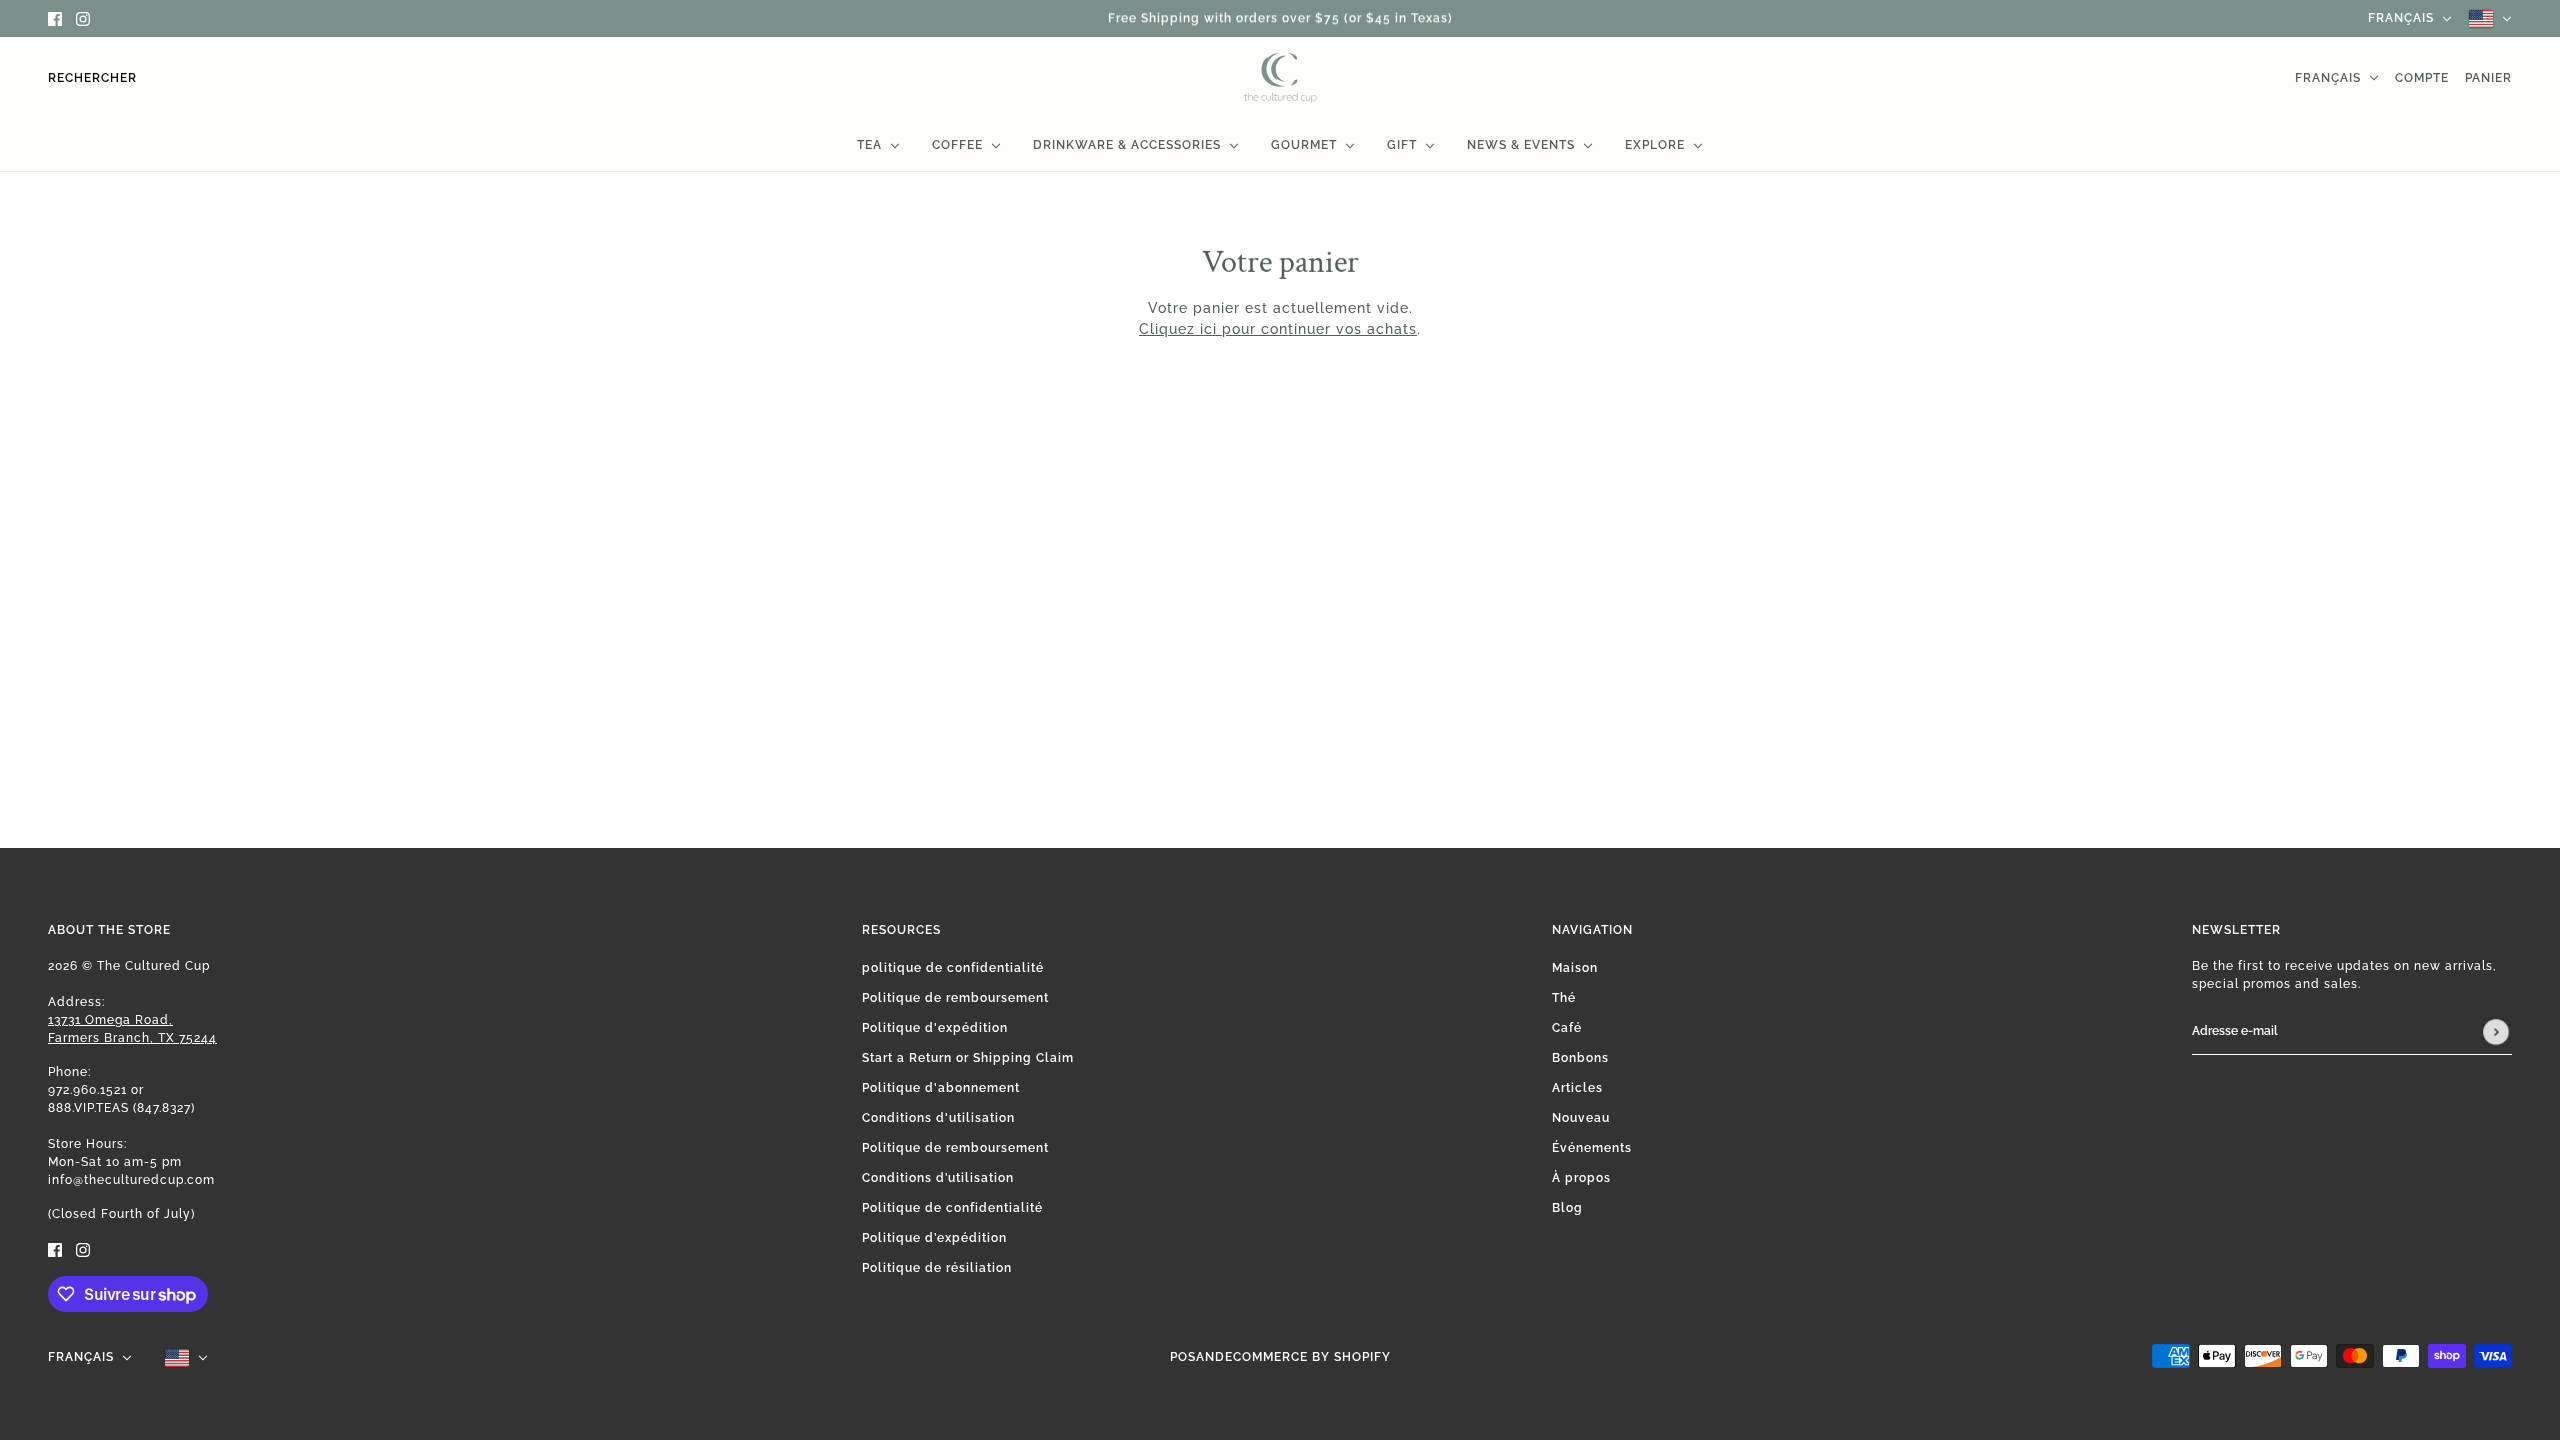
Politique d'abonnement (941, 1088)
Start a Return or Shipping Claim (968, 1058)
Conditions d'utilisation (938, 1118)
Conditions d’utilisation (938, 1178)
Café (1567, 1028)
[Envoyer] (2496, 1032)
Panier (2488, 78)
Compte (2422, 78)
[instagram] (83, 18)
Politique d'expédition (935, 1028)
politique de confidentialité (953, 968)
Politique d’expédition (934, 1238)
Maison (1575, 968)
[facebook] (55, 18)
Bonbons (1580, 1058)
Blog (1567, 1208)
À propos (1581, 1178)
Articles (1577, 1088)
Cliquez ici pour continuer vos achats (1278, 329)
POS (1183, 1357)
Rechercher (92, 78)
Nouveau (1581, 1118)
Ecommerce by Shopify (1308, 1357)
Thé (1564, 998)
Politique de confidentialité (952, 1208)
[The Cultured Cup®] (1280, 78)
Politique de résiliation (937, 1268)
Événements (1592, 1148)
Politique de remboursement (955, 998)
